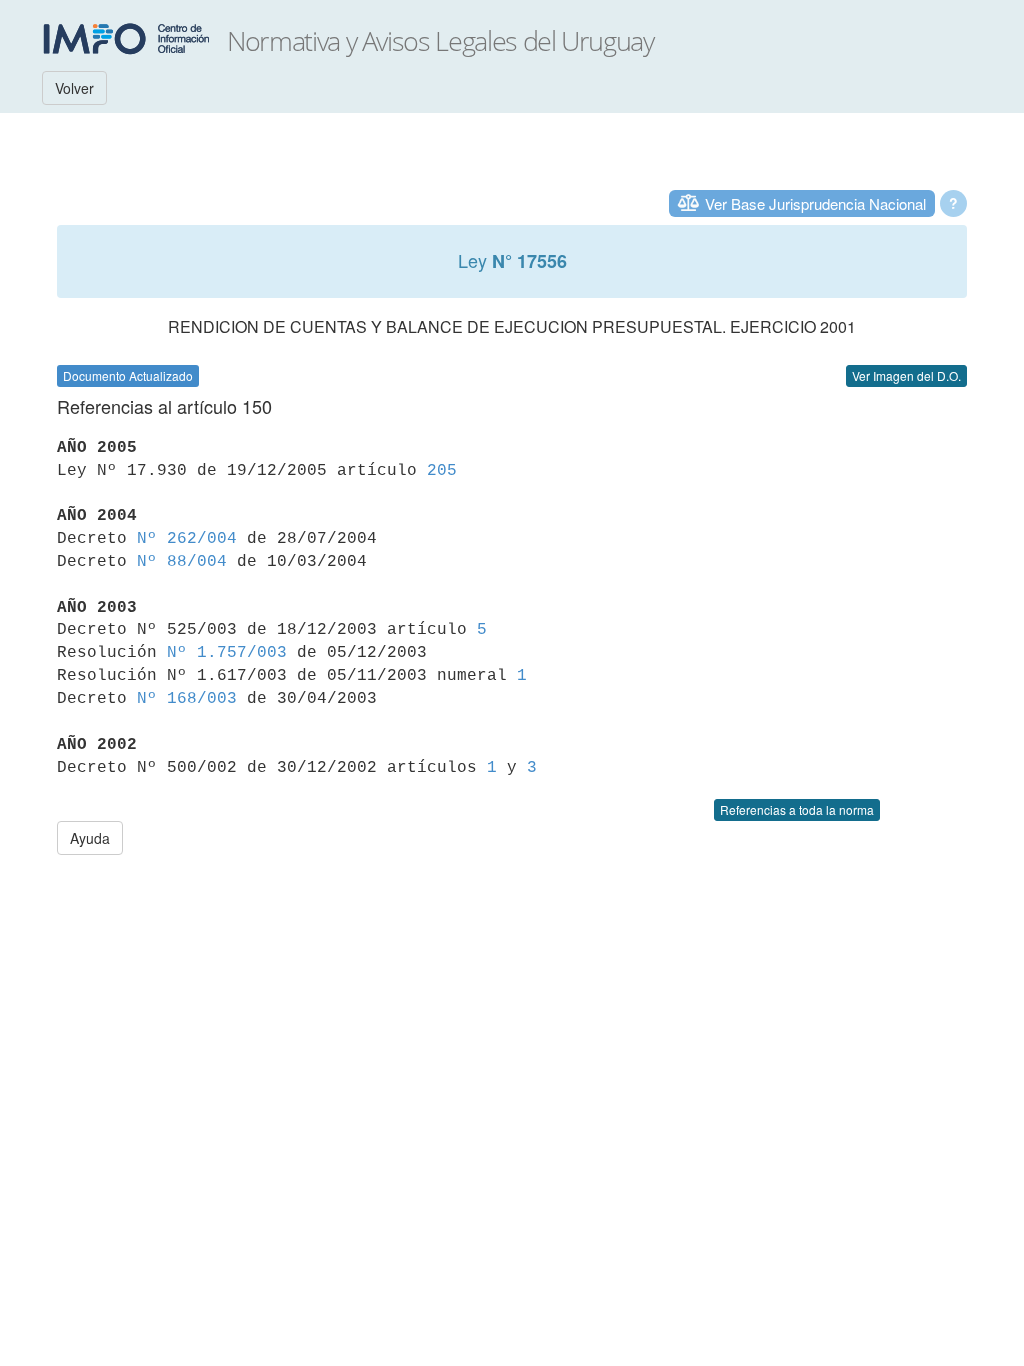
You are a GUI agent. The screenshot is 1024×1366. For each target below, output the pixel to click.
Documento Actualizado (128, 375)
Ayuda (90, 838)
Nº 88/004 (182, 562)
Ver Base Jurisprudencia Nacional (815, 203)
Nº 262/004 (187, 539)
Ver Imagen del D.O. (906, 375)
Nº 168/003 (187, 699)
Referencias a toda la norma (797, 809)
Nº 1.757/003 (227, 653)
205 (442, 471)
